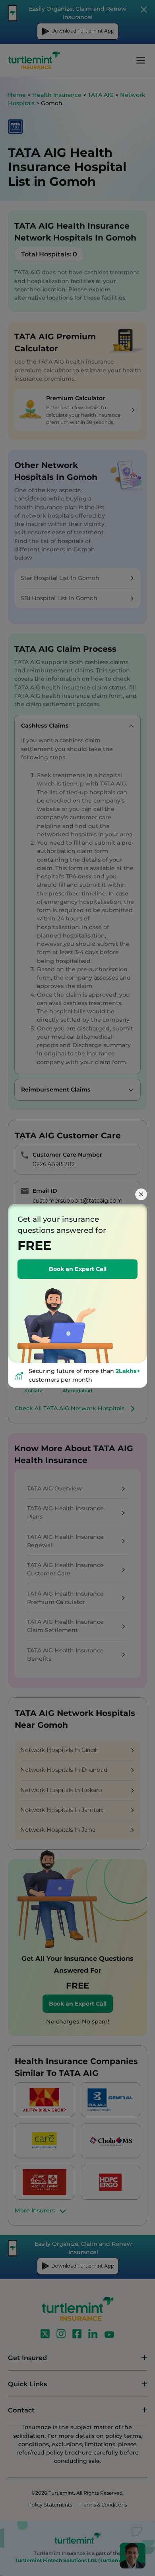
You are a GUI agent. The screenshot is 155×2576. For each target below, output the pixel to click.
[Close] (141, 1194)
